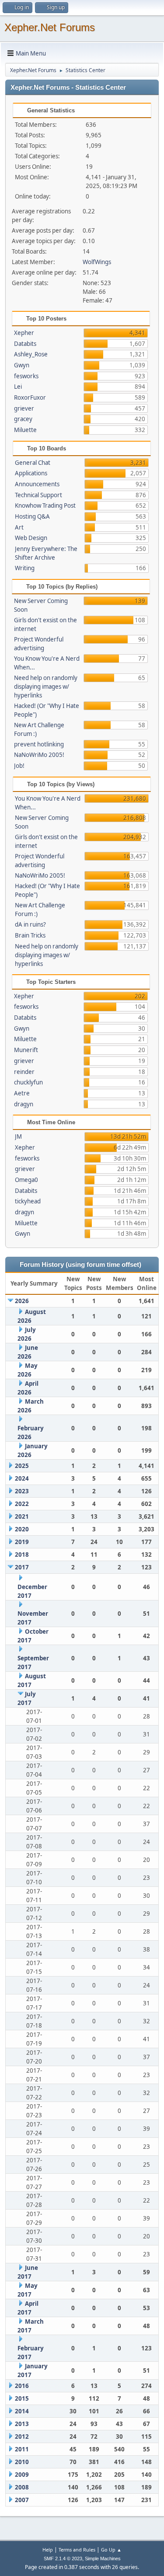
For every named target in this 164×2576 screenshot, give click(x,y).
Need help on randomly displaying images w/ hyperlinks (46, 687)
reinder (24, 1072)
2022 (22, 1504)
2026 (22, 1301)
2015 (22, 2398)
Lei (18, 387)
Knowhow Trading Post (45, 505)
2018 (22, 1555)
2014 (22, 2411)
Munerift (26, 1050)
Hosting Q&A (32, 516)
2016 (22, 2386)
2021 (22, 1516)
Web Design (31, 538)
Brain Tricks (30, 935)
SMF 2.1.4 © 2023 (63, 2559)
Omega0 (26, 1180)
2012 (22, 2437)
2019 (22, 1542)
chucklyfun (28, 1082)
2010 (22, 2462)
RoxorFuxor (30, 397)
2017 (22, 1567)
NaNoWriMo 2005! (39, 755)
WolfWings (97, 262)
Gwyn (22, 365)
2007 (22, 2500)
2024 (22, 1478)
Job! (19, 766)
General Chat (33, 463)
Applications (31, 473)
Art (19, 527)
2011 (22, 2449)
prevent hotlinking (39, 744)
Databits (25, 344)
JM (18, 1136)
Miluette (25, 430)
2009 (22, 2475)
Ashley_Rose (31, 354)
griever (24, 408)
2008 (22, 2487)
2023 (22, 1491)
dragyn (24, 1104)
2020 (22, 1529)
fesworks (26, 376)
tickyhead (28, 1201)
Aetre (22, 1093)
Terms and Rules (77, 2550)
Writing (25, 568)
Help (48, 2550)
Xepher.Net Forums (50, 27)
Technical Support (38, 495)
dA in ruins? (30, 924)
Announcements (37, 484)
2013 (22, 2424)
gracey (23, 419)
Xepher (24, 333)
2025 (22, 1466)
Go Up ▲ (111, 2550)
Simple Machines (103, 2559)
